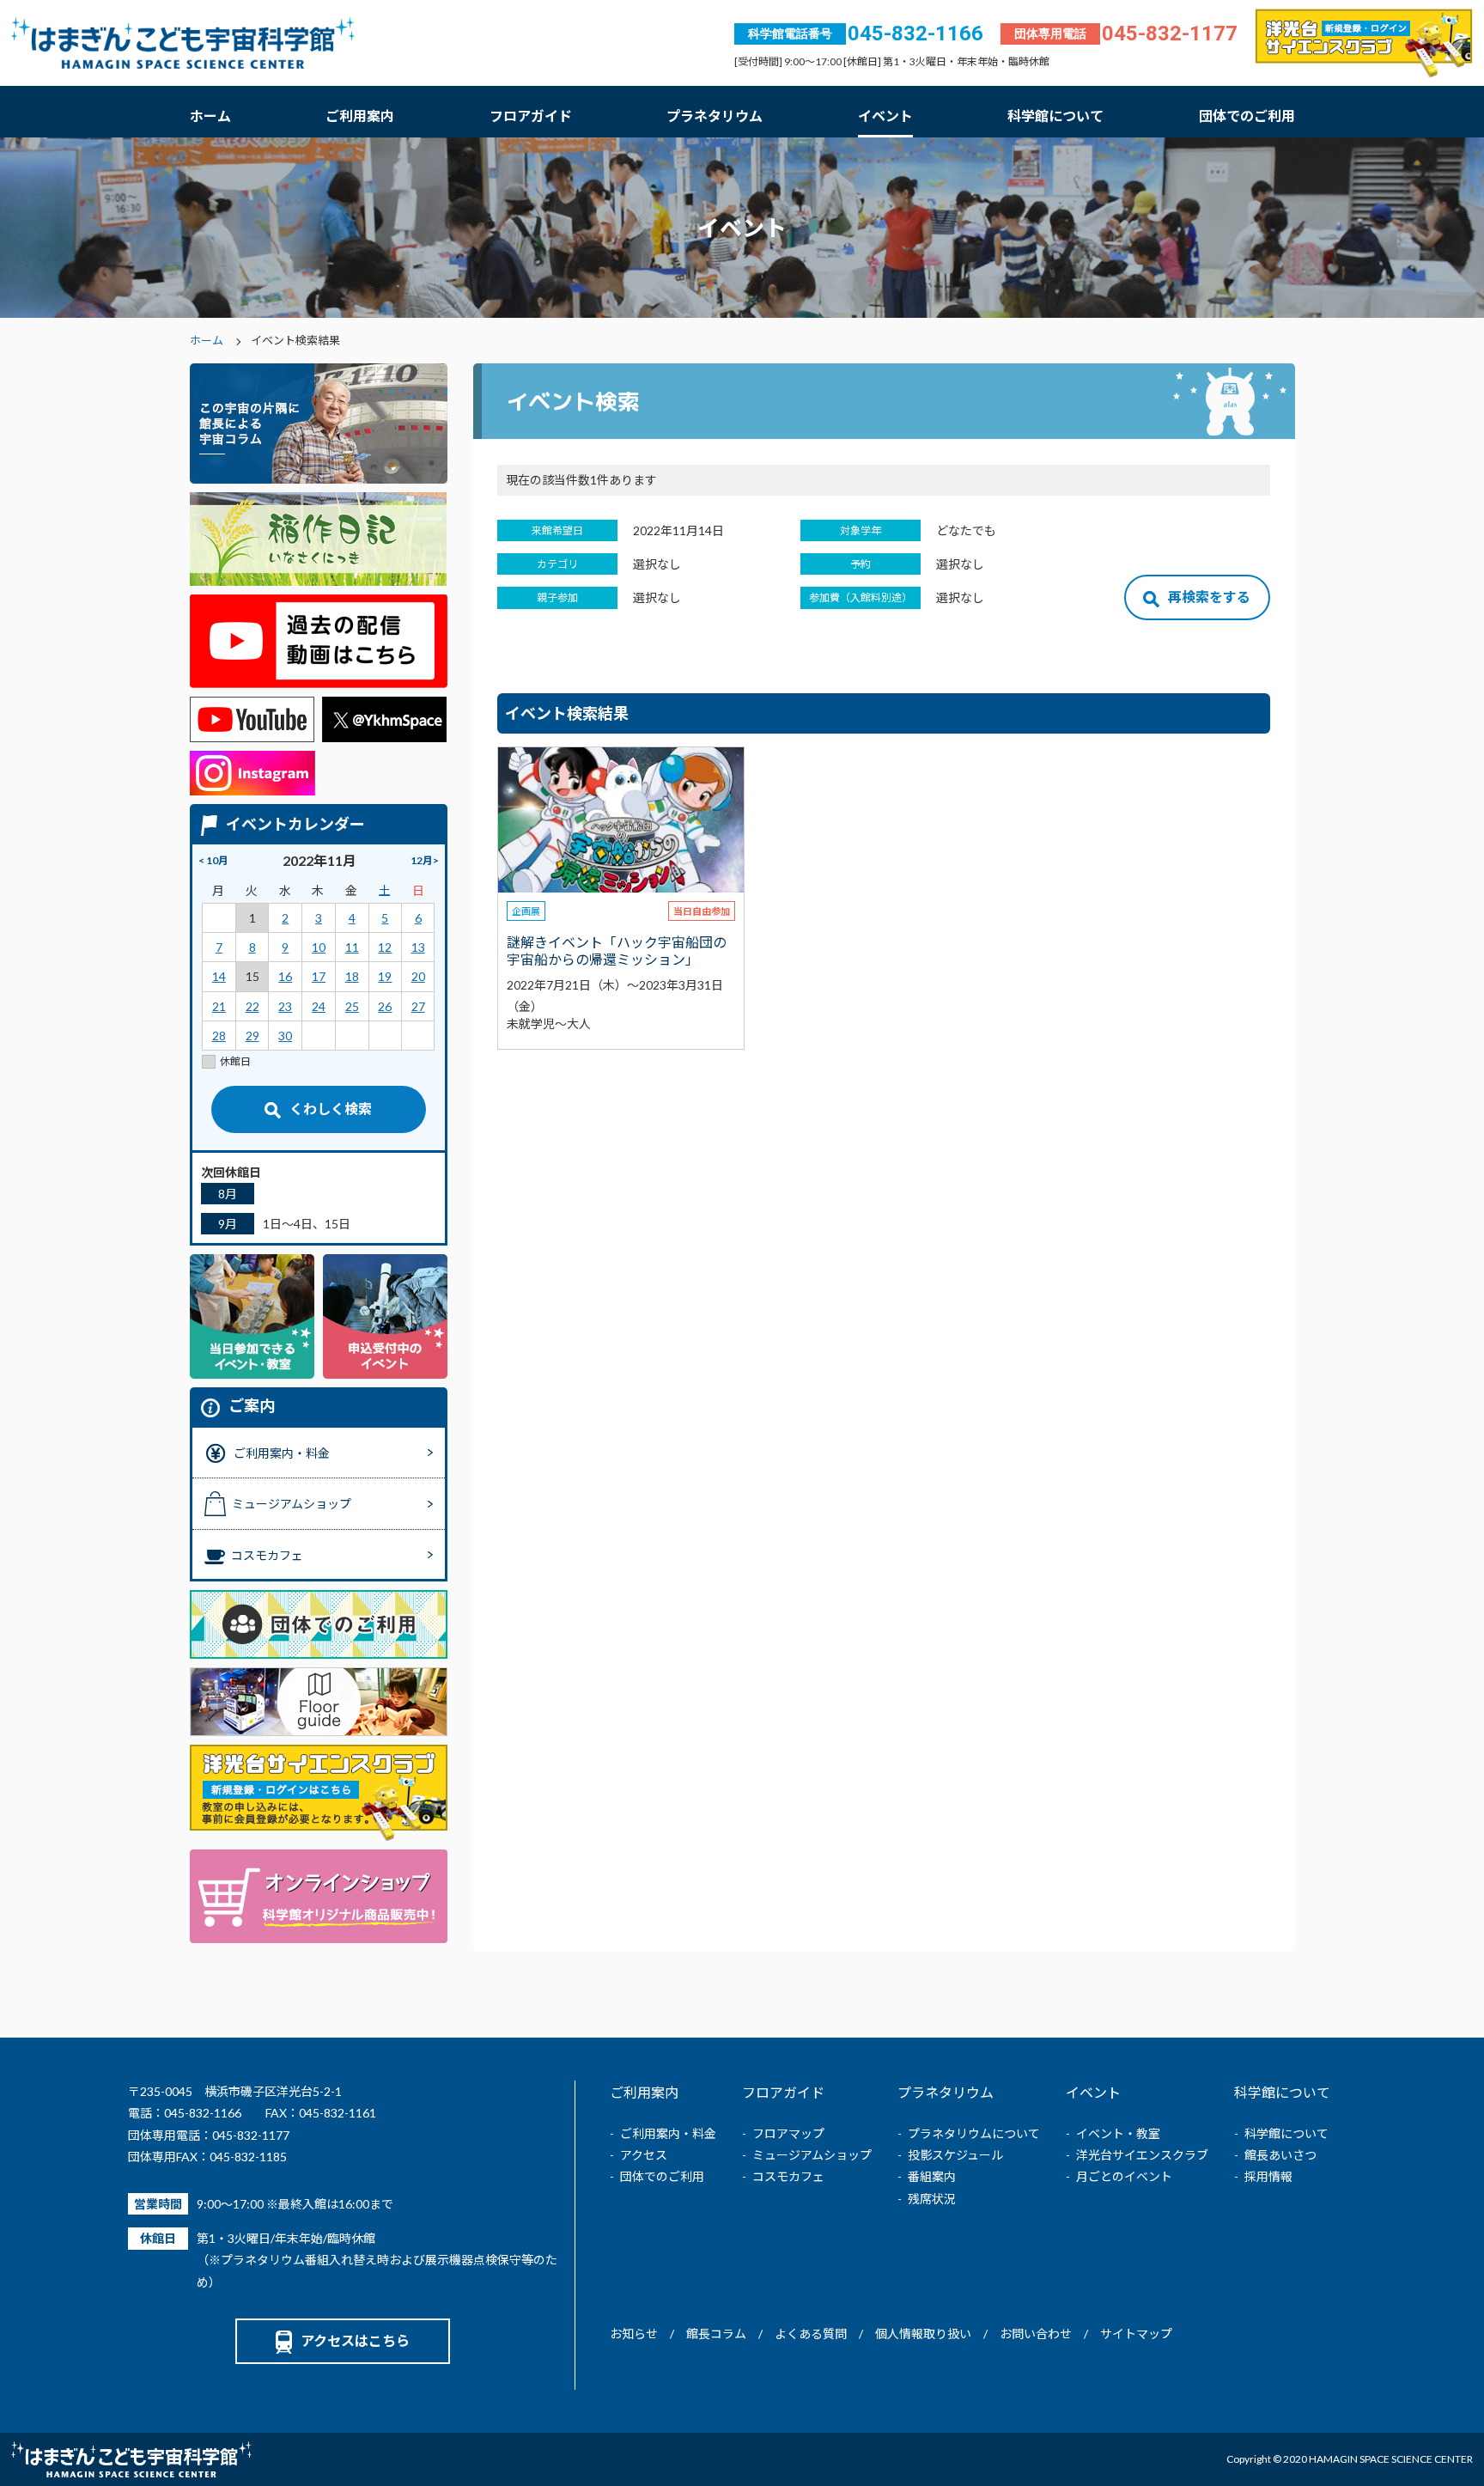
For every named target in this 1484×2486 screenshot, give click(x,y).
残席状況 (932, 2199)
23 (285, 1006)
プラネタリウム (715, 116)
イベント (885, 116)
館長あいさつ (1280, 2155)
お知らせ (634, 2334)
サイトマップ (1136, 2334)
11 (352, 947)
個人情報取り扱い (923, 2334)
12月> (425, 860)
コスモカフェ (788, 2176)
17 (319, 976)
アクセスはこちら (355, 2340)
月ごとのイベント (1124, 2176)
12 (385, 947)
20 (418, 976)
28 (219, 1036)
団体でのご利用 (1247, 116)
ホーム (210, 116)
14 (219, 976)
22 (252, 1006)
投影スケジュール (955, 2155)
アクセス (644, 2155)
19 (385, 976)
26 (385, 1006)
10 (319, 947)
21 (219, 1006)
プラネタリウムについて (974, 2133)
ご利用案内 (360, 116)
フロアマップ (788, 2133)
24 (319, 1006)
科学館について (1055, 116)
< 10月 (213, 860)
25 (352, 1006)
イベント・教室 (1118, 2133)
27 (418, 1006)
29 (252, 1036)
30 (285, 1036)
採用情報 (1268, 2176)
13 (418, 947)
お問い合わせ (1036, 2334)
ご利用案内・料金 (668, 2133)
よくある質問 (811, 2334)
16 (285, 976)
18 (352, 976)
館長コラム (716, 2334)
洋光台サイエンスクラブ (1142, 2155)
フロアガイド (531, 116)
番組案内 (932, 2176)
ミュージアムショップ (812, 2155)
